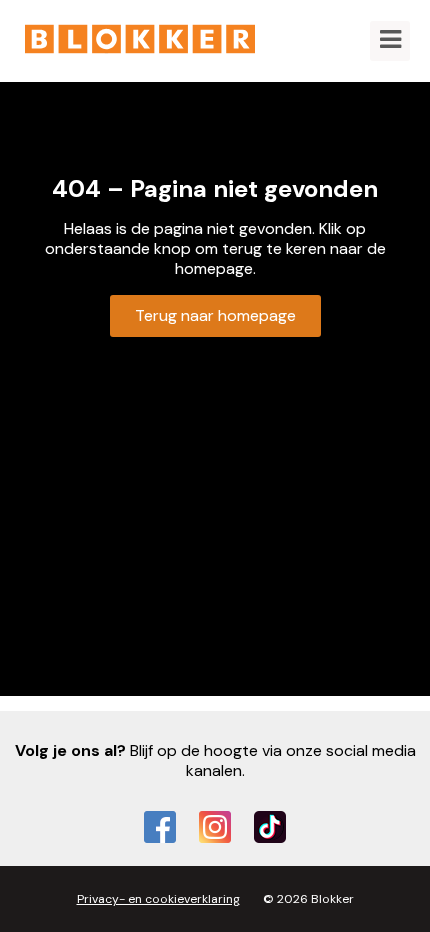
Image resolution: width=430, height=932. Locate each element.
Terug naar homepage (215, 315)
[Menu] (390, 41)
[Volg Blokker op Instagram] (215, 827)
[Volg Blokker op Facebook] (160, 827)
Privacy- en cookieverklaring (158, 899)
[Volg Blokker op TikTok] (270, 827)
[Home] (140, 41)
